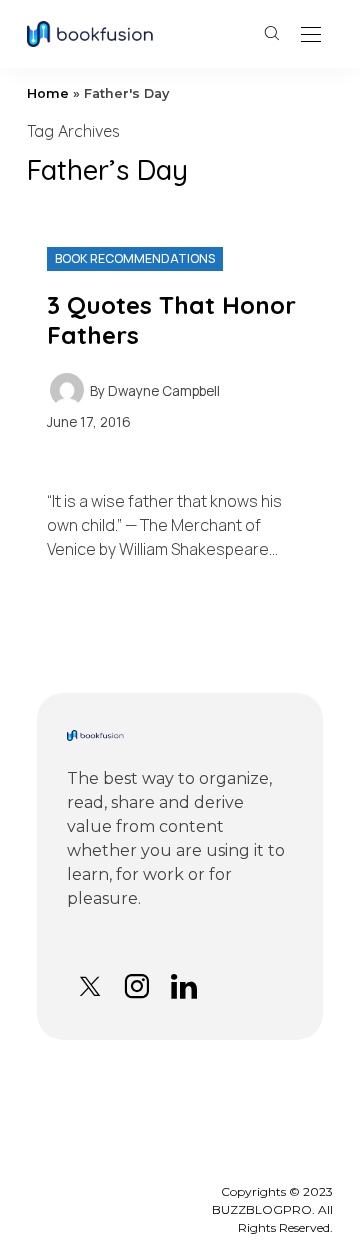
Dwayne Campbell (164, 391)
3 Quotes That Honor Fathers (171, 319)
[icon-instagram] (136, 986)
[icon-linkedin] (183, 986)
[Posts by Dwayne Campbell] (67, 389)
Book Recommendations (135, 258)
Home (48, 93)
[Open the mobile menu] (311, 35)
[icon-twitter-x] (89, 986)
